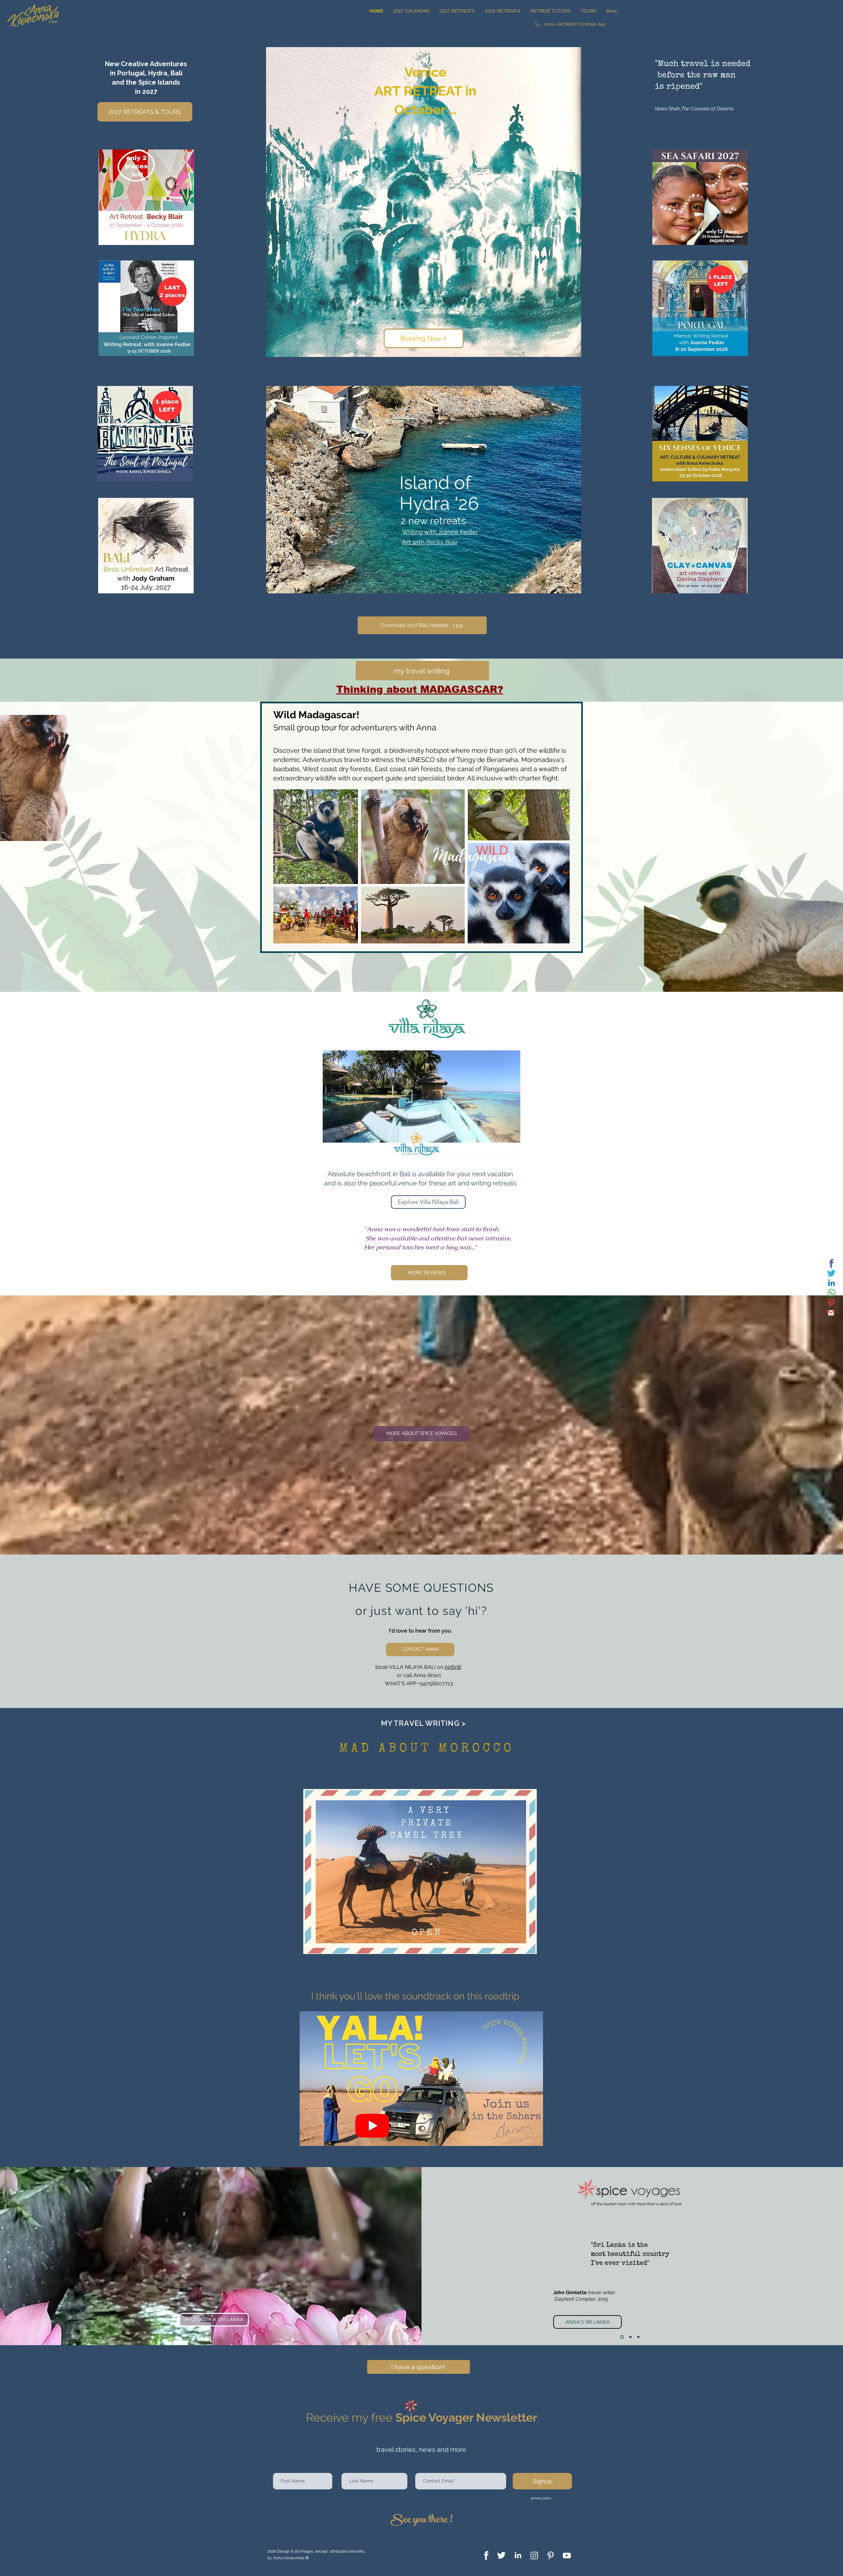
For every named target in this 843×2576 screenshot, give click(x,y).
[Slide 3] (621, 2337)
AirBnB (453, 1667)
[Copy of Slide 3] (630, 2337)
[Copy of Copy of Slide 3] (638, 2337)
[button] (457, 11)
